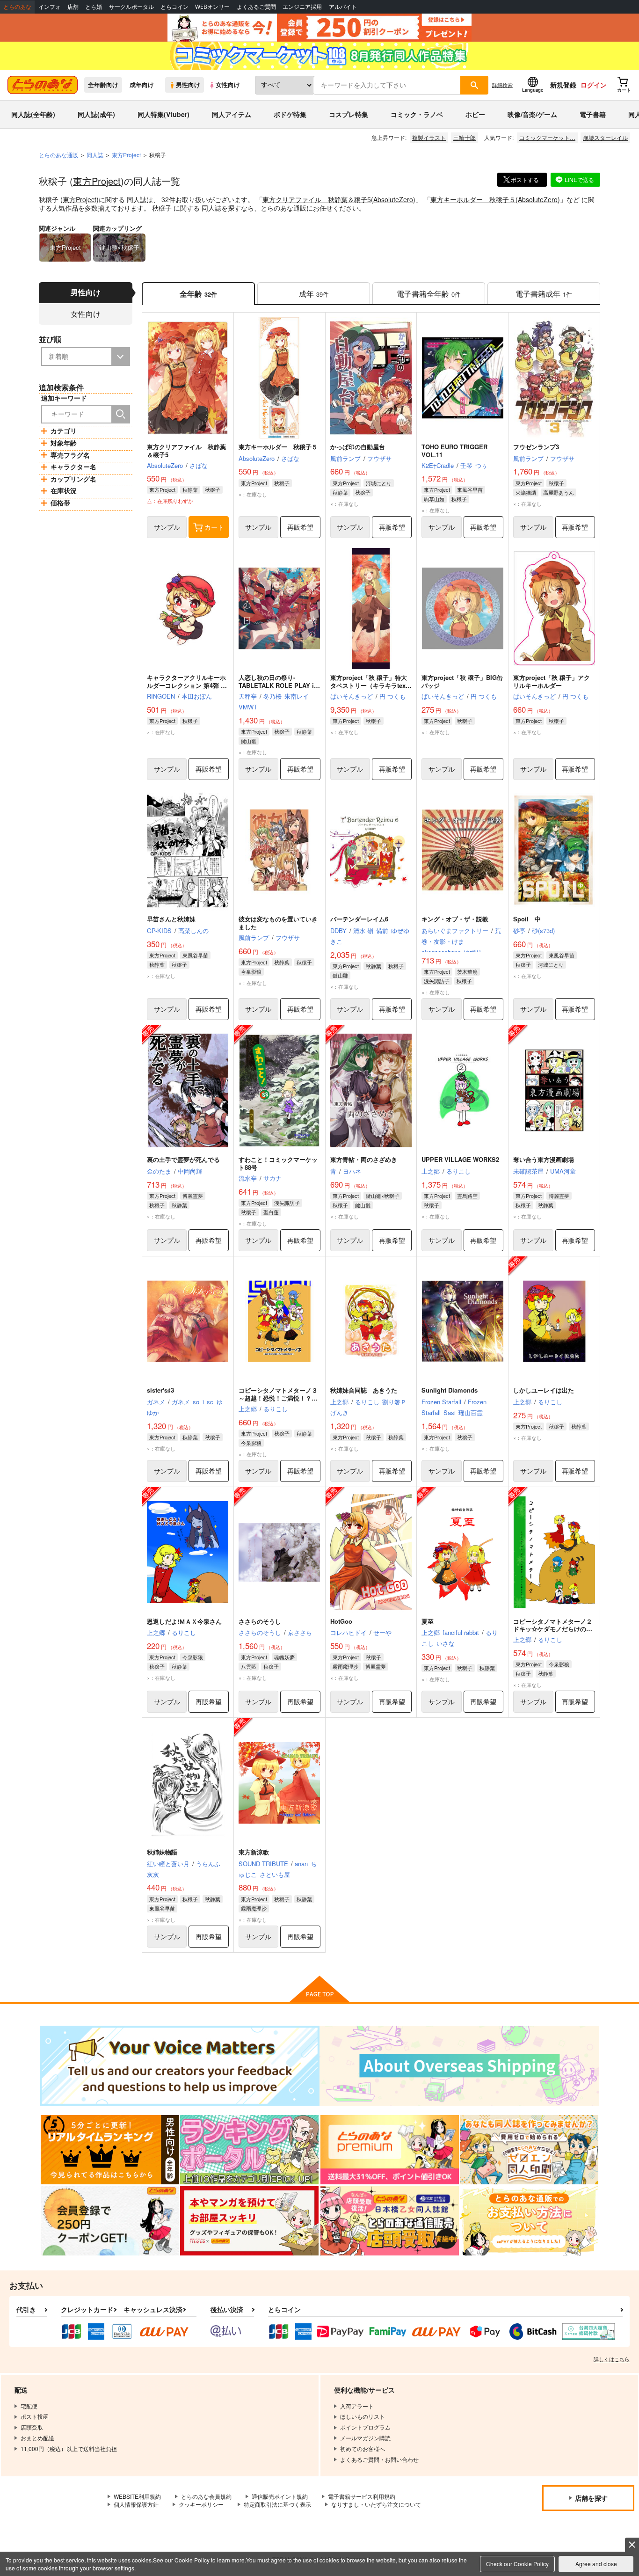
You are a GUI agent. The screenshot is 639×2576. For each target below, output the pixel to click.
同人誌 (95, 155)
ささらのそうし (260, 1621)
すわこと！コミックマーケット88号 (278, 1163)
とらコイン (174, 7)
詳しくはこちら (612, 2359)
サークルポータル (131, 7)
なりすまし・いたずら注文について (376, 2504)
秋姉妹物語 (162, 1852)
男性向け (188, 85)
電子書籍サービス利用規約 (362, 2496)
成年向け (142, 85)
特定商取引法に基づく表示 (277, 2504)
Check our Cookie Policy (517, 2564)
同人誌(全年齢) (33, 114)
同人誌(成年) (96, 114)
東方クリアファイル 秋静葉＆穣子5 (317, 199)
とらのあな (17, 7)
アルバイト (343, 7)
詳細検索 (502, 85)
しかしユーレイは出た (544, 1390)
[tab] (314, 294)
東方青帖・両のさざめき (364, 1159)
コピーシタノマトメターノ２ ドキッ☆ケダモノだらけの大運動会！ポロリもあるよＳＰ (556, 1629)
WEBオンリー (212, 7)
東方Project (97, 181)
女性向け (228, 85)
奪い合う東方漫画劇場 (544, 1159)
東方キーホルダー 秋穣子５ (473, 199)
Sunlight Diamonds (450, 1390)
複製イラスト (429, 137)
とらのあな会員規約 (206, 2496)
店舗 (73, 7)
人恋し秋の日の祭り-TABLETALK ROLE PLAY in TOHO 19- (278, 685)
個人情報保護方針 (136, 2504)
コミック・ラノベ (417, 114)
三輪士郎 (465, 137)
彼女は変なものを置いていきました (278, 923)
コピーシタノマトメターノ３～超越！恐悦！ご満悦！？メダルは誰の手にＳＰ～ (278, 1398)
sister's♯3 (160, 1390)
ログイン (594, 85)
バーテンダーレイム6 (359, 919)
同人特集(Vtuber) (163, 114)
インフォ (50, 7)
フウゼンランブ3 (536, 447)
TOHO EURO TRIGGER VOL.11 (454, 451)
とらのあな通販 (58, 155)
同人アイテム (232, 114)
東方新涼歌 (254, 1852)
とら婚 (94, 7)
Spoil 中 (527, 919)
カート (214, 527)
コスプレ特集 (349, 114)
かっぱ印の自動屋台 (358, 447)
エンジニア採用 (302, 7)
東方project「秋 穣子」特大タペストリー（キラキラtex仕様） (371, 685)
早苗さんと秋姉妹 (171, 919)
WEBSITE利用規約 (137, 2496)
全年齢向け (103, 85)
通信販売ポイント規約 (280, 2496)
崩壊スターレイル (605, 137)
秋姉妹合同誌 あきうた (364, 1390)
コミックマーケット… (547, 137)
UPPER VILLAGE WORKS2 (460, 1159)
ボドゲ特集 (290, 114)
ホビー (475, 114)
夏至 (428, 1621)
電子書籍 (593, 114)
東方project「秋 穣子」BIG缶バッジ (462, 681)
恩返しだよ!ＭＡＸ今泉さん (184, 1621)
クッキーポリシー (201, 2504)
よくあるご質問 (256, 7)
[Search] (121, 414)
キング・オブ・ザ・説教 (455, 919)
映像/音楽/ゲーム (532, 114)
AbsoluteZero (393, 199)
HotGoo (341, 1621)
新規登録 (563, 85)
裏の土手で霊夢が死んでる (183, 1159)
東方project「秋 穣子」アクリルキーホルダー (552, 681)
